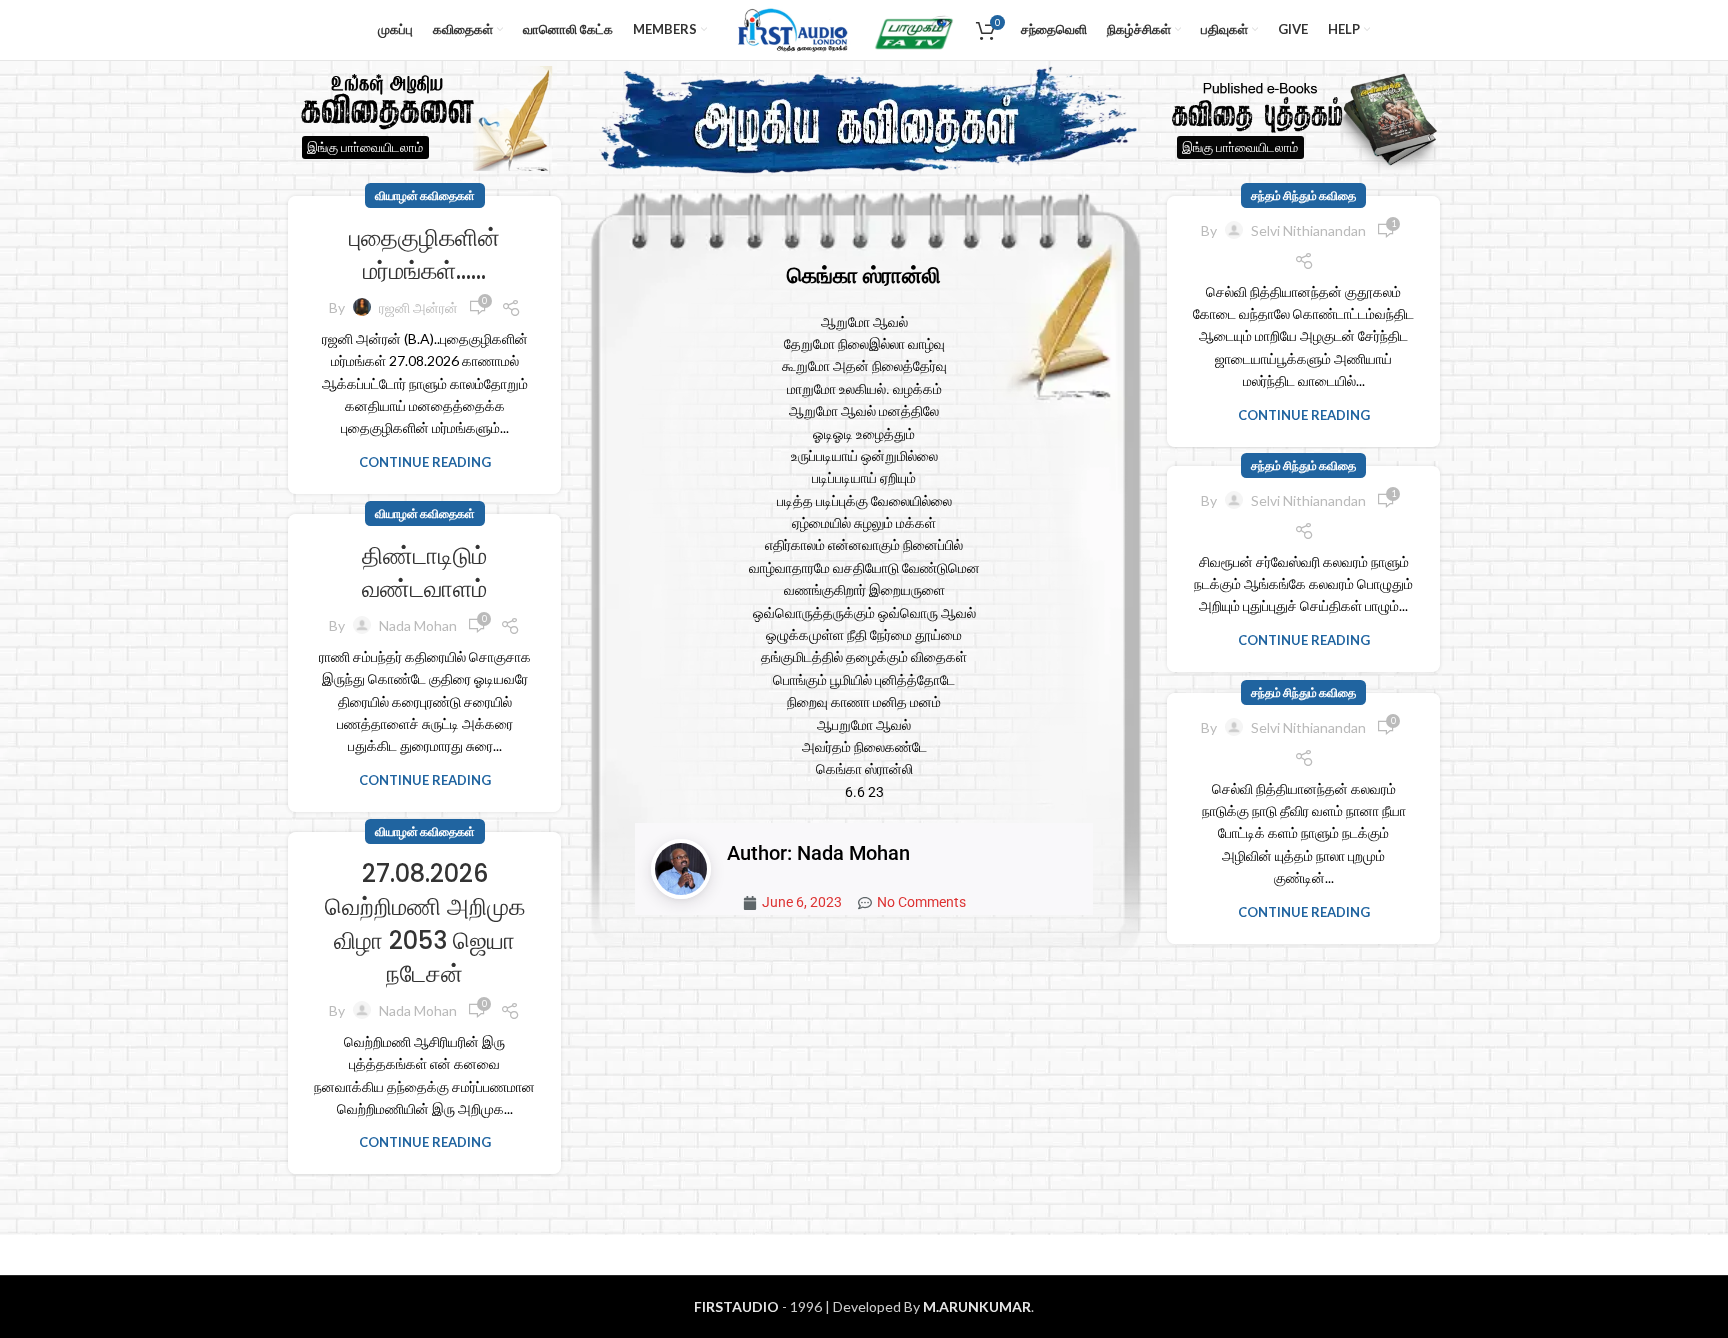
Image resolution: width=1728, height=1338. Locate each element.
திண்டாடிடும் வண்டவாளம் (424, 572)
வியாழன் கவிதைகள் (425, 195)
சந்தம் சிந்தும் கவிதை (1303, 195)
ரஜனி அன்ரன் (418, 307)
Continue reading (425, 462)
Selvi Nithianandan (1308, 230)
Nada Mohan (418, 625)
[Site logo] (789, 28)
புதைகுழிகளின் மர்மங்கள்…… (424, 254)
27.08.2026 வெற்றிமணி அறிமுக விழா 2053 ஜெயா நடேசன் (425, 924)
